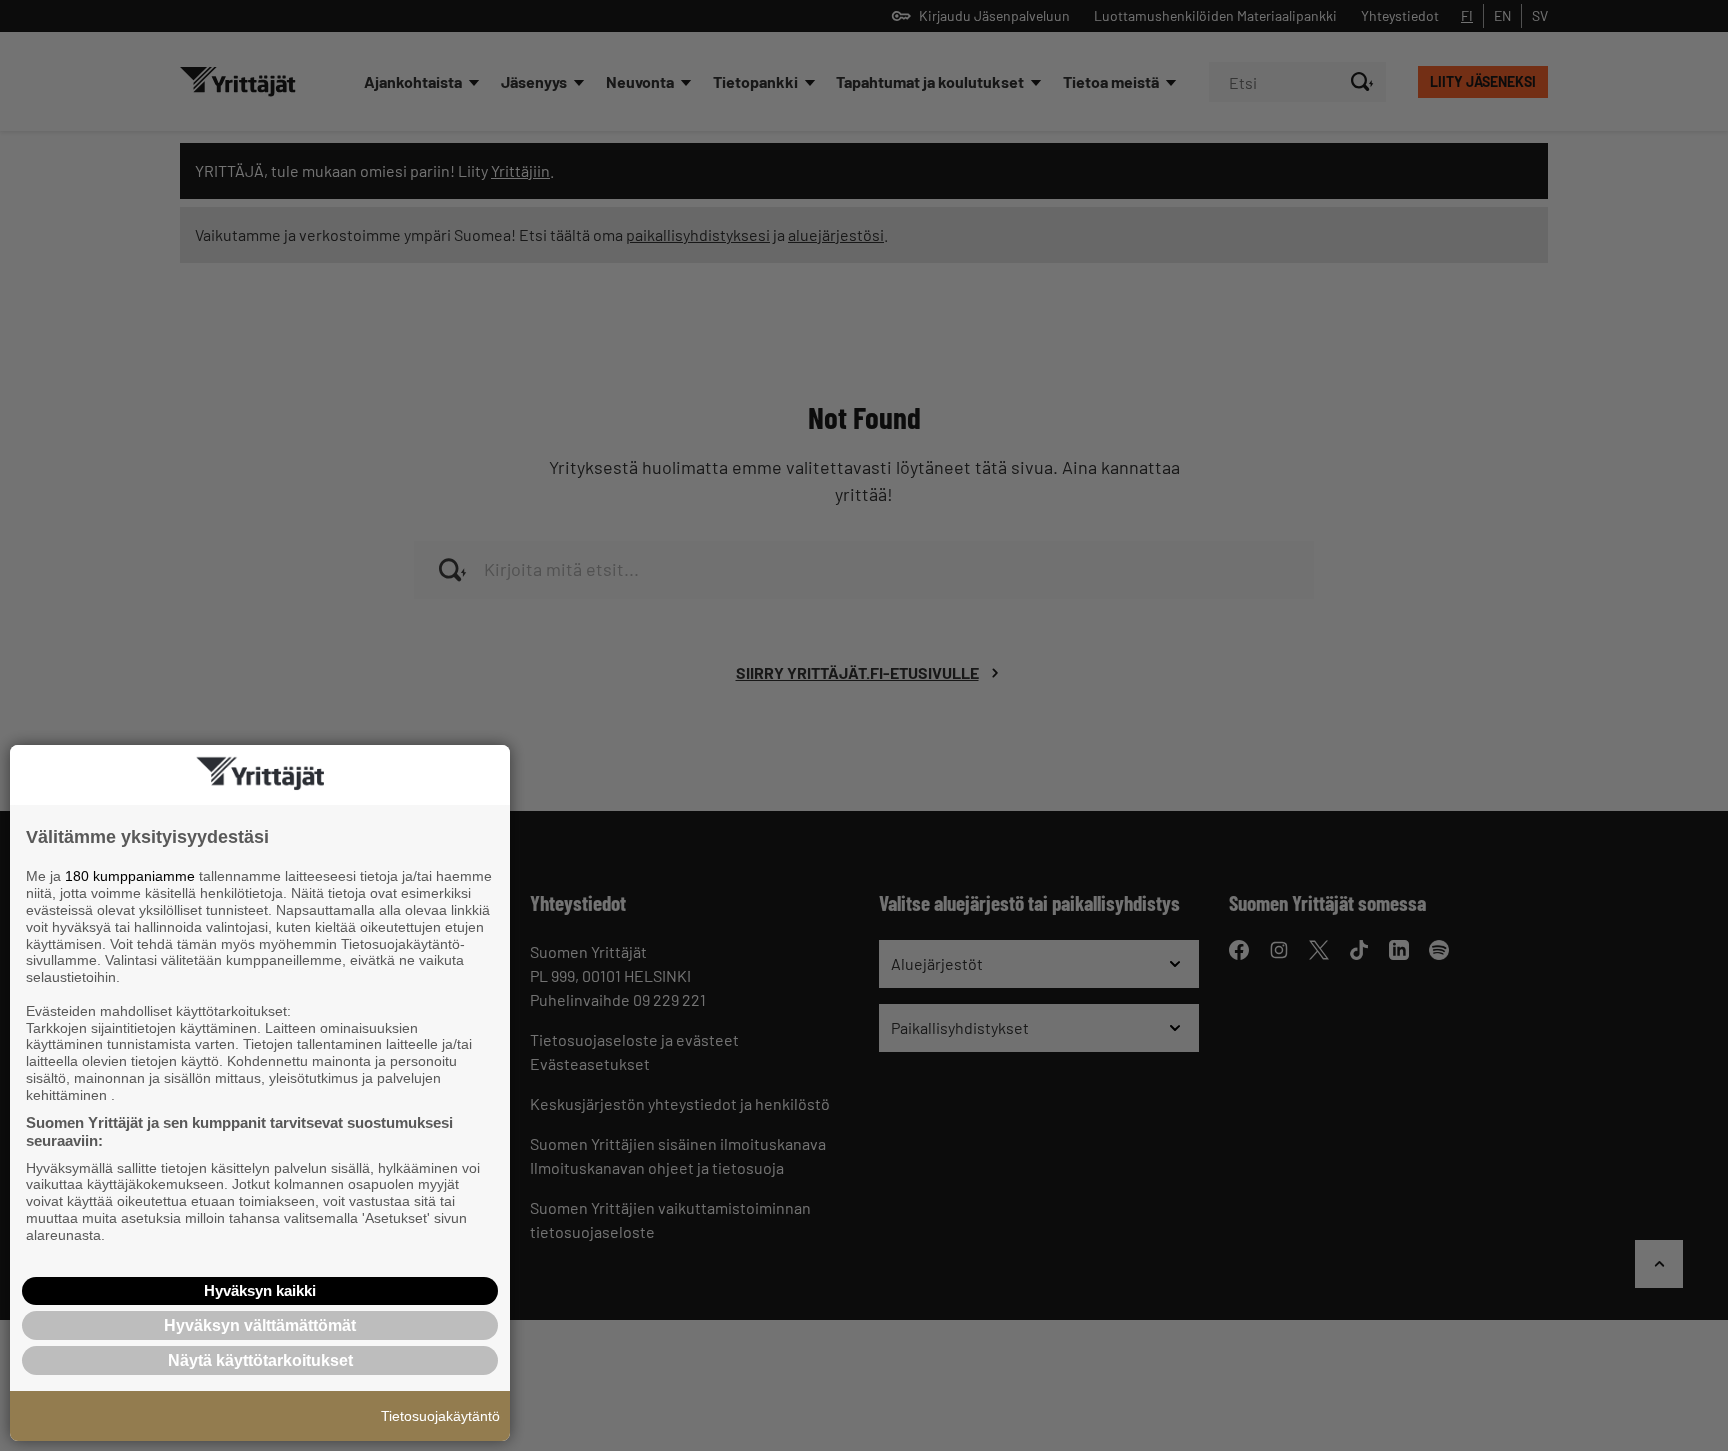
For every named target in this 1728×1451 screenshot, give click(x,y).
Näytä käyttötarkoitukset (260, 1360)
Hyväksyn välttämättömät (260, 1325)
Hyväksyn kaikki (260, 1290)
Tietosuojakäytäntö (440, 1416)
